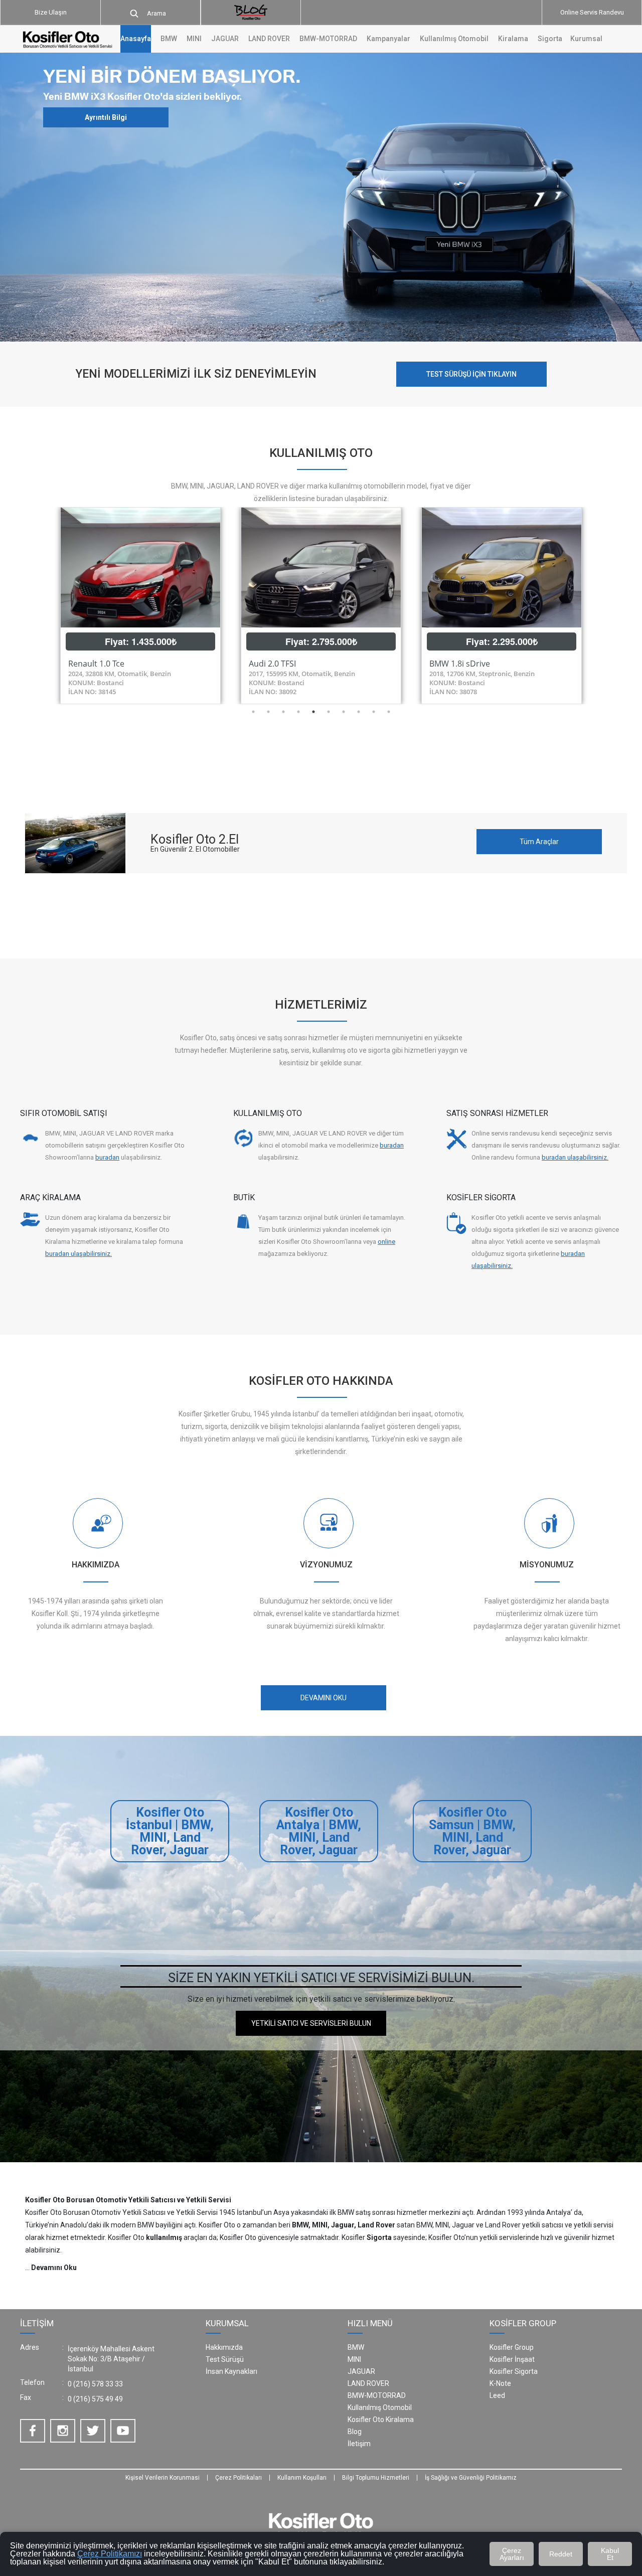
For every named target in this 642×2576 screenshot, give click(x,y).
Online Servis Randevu (592, 12)
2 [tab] (268, 712)
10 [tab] (389, 712)
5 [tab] (313, 712)
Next (599, 605)
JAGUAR (361, 2371)
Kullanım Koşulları (302, 2478)
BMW (356, 2347)
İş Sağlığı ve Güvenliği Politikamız (471, 2478)
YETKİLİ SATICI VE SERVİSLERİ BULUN (311, 2023)
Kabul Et (610, 2554)
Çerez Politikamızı (110, 2554)
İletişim (359, 2444)
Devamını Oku (54, 2268)
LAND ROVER (368, 2383)
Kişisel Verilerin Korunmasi (163, 2478)
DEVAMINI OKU (324, 1698)
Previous (43, 605)
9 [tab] (374, 712)
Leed (497, 2395)
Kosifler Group (512, 2347)
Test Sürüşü (225, 2359)
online (386, 1242)
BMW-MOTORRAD (377, 2395)
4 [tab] (298, 712)
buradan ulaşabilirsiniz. (575, 1157)
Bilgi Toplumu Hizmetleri (376, 2478)
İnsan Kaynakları (231, 2371)
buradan (107, 1157)
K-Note (500, 2383)
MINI (354, 2359)
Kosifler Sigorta (514, 2371)
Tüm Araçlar (539, 842)
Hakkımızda (224, 2347)
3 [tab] (283, 712)
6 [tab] (329, 712)
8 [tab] (359, 712)
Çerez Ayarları (512, 2554)
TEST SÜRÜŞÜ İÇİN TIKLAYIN (471, 374)
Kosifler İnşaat (512, 2359)
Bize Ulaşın (51, 12)
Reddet (561, 2554)
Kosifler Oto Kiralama (381, 2420)
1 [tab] (253, 712)
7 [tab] (344, 712)
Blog (355, 2432)
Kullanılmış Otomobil (454, 39)
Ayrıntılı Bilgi (106, 117)
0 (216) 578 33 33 (95, 2384)
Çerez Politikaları (238, 2478)
